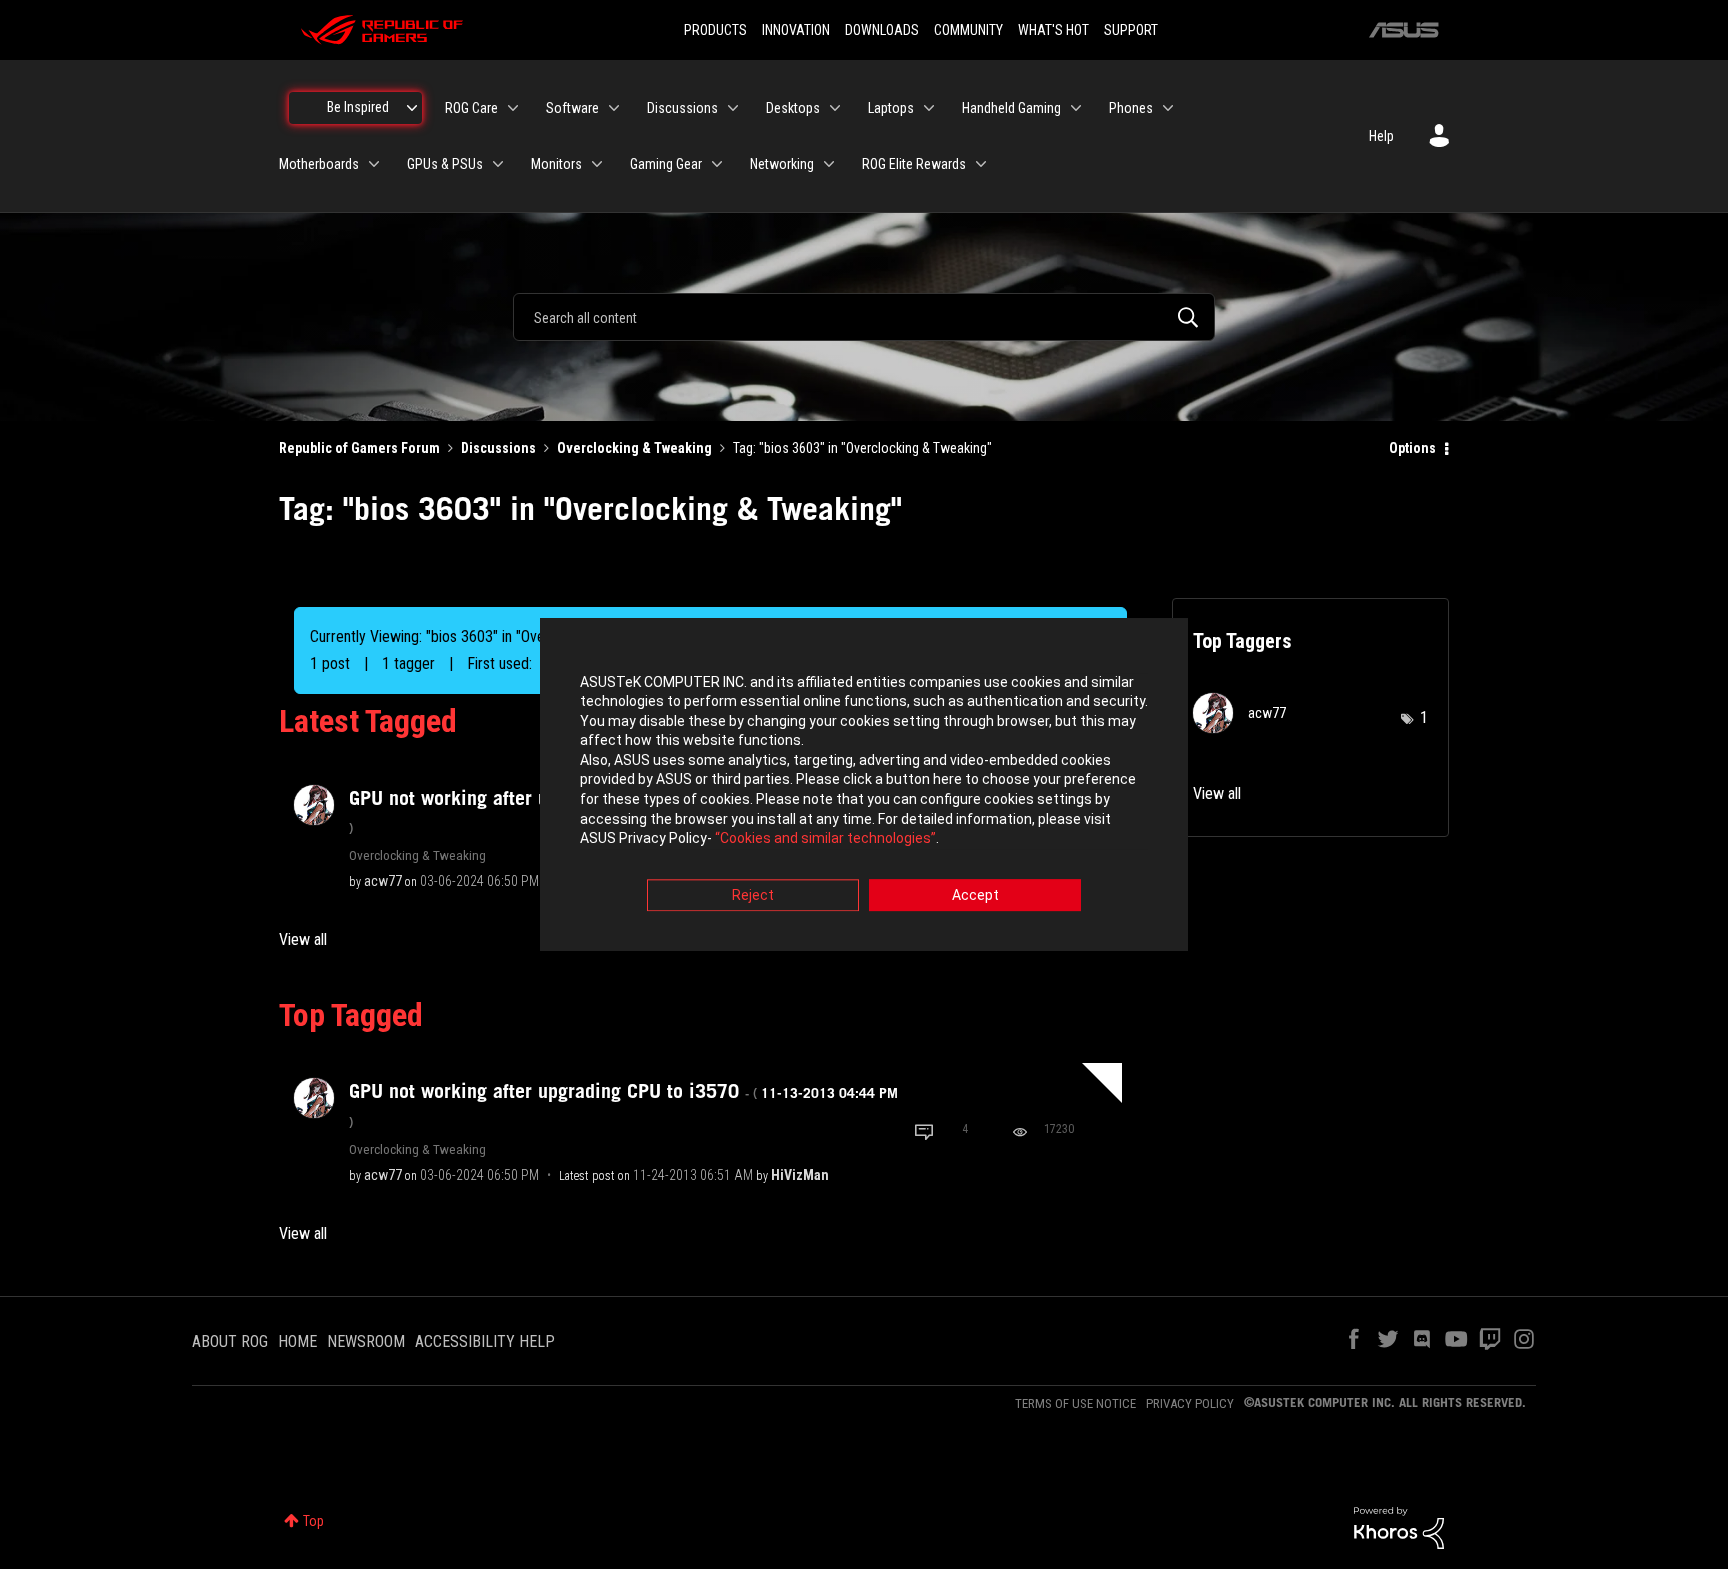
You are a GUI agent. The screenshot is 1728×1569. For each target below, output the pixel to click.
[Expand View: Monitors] (597, 164)
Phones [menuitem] (1131, 108)
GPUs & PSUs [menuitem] (445, 164)
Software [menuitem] (572, 108)
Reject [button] (753, 895)
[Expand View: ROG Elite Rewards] (981, 164)
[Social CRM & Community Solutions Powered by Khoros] (1399, 1527)
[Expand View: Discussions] (733, 108)
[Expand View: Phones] (1168, 108)
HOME (297, 1341)
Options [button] (1412, 448)
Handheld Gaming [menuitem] (1011, 108)
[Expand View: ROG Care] (513, 108)
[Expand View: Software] (614, 108)
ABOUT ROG (230, 1341)
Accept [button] (975, 895)
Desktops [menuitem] (793, 108)
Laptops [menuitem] (891, 108)
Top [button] (313, 1521)
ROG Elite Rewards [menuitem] (914, 164)
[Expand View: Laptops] (929, 108)
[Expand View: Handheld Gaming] (1076, 108)
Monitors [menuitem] (556, 164)
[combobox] (864, 317)
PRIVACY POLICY (1190, 1403)
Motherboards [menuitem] (319, 164)
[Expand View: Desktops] (835, 108)
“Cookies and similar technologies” (825, 839)
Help (1381, 136)
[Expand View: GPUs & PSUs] (498, 164)
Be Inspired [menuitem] (358, 107)
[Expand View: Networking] (829, 164)
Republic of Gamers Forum (359, 448)
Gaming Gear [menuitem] (666, 164)
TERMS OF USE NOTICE (1075, 1403)
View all (303, 939)
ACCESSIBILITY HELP (485, 1341)
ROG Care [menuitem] (471, 108)
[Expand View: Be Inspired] (412, 108)
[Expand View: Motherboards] (374, 164)
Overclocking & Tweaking (634, 448)
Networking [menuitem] (782, 164)
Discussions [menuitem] (682, 108)
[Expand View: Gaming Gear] (717, 164)
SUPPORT (1131, 30)
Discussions (498, 448)
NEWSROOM (366, 1341)
